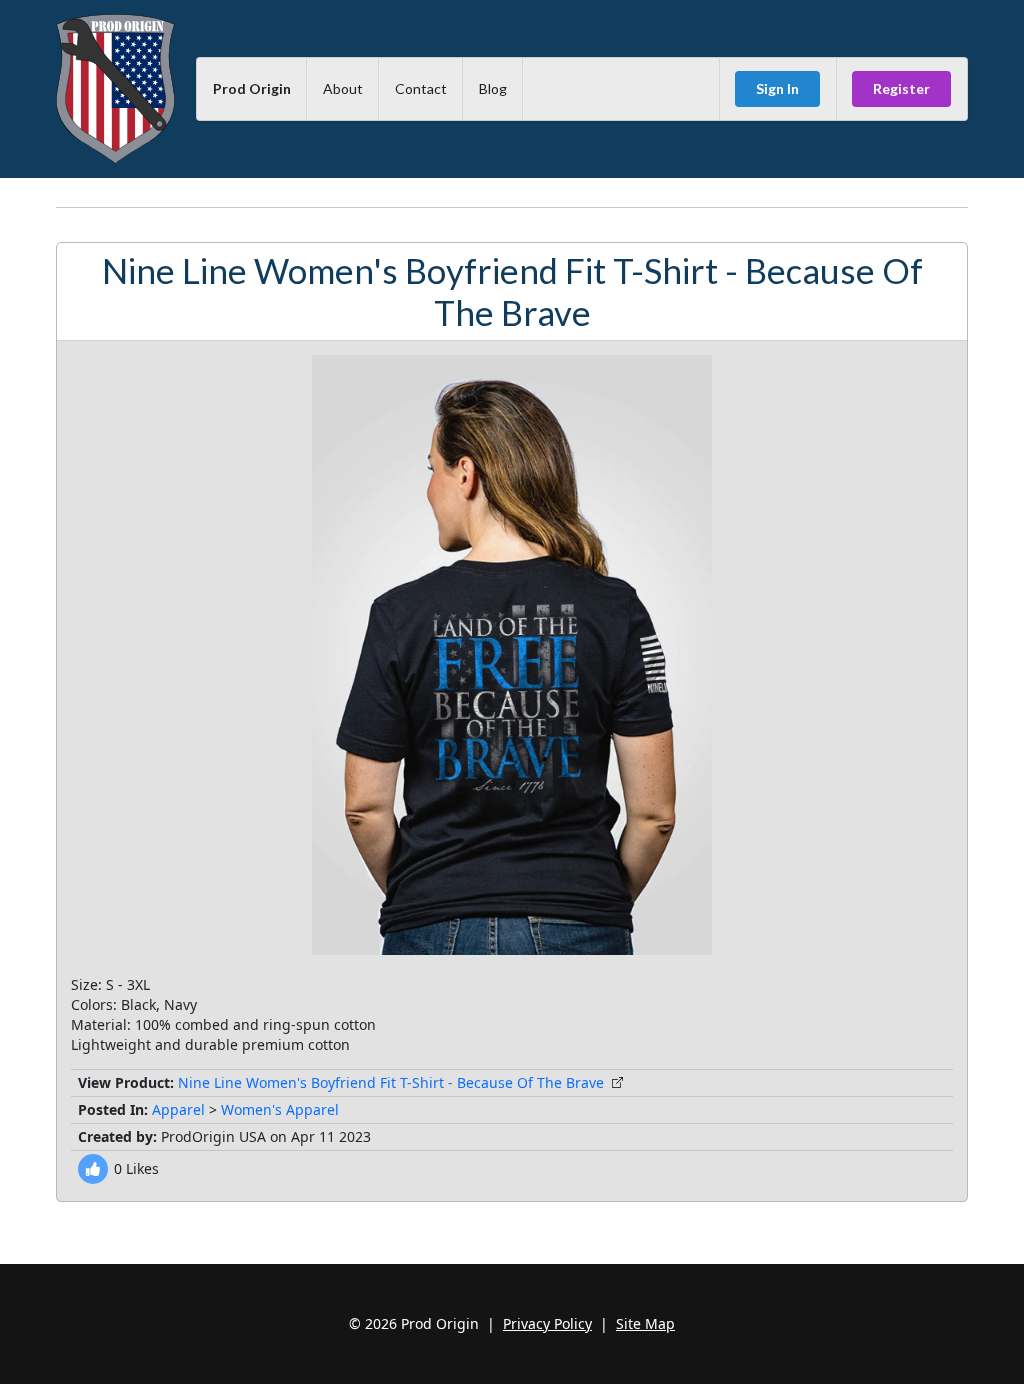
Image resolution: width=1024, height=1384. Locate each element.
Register (901, 88)
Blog (493, 88)
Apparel (178, 1109)
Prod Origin (252, 88)
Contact (421, 88)
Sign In (777, 88)
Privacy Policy (547, 1323)
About (343, 88)
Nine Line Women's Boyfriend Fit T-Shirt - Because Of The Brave (391, 1082)
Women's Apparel (280, 1109)
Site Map (645, 1323)
